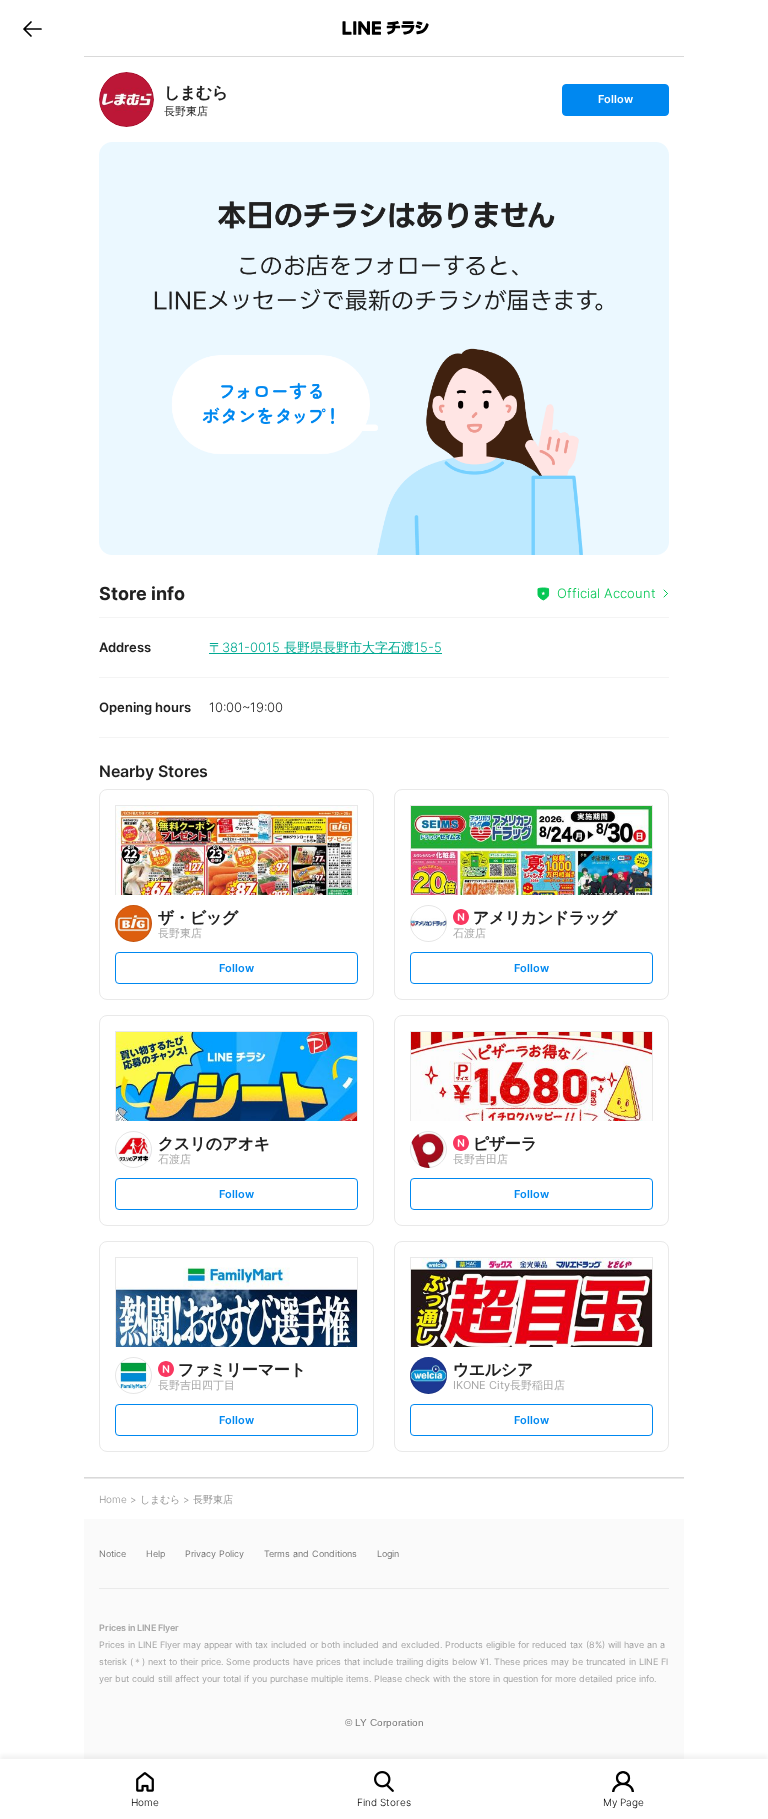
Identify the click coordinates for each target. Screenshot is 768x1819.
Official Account (606, 593)
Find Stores (384, 1801)
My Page (623, 1801)
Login (388, 1553)
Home (145, 1801)
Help (155, 1553)
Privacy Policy (214, 1553)
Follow (615, 103)
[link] (126, 99)
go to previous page (32, 28)
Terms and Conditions (310, 1553)
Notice (112, 1553)
